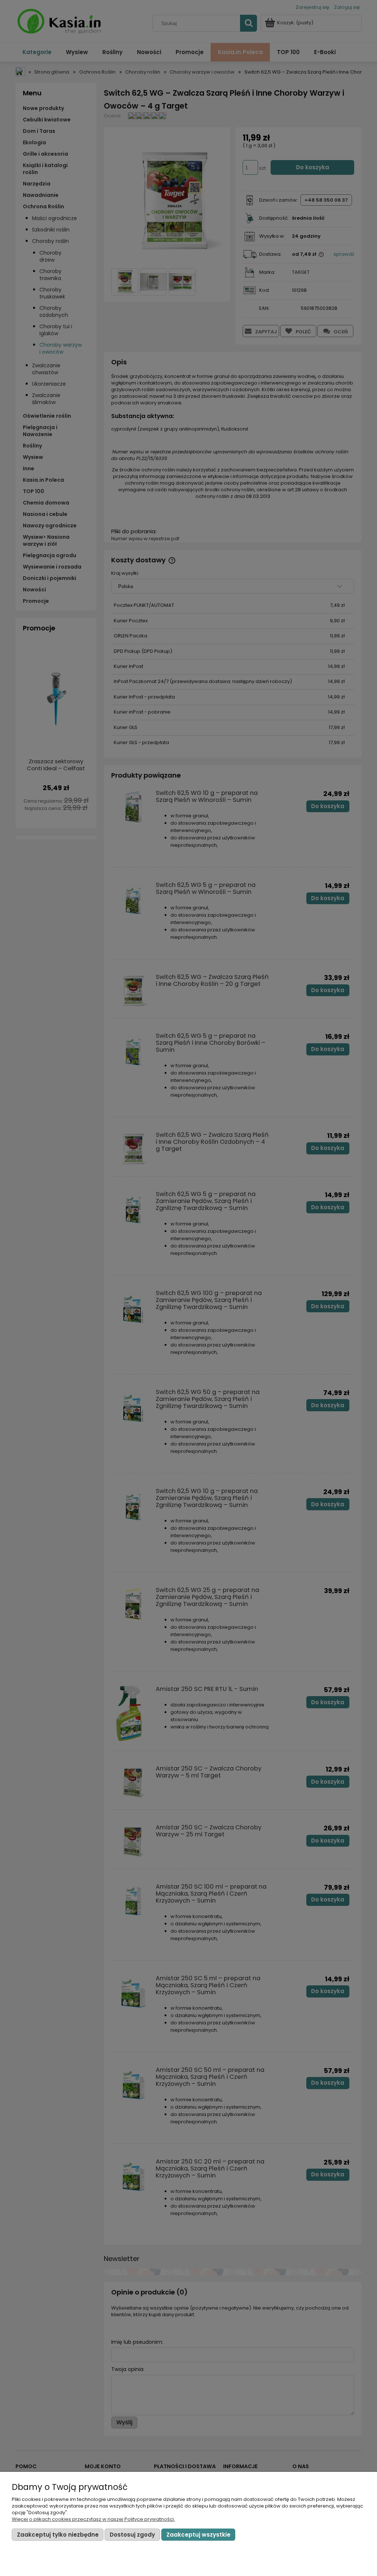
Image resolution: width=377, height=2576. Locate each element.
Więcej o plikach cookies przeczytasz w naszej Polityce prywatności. (93, 2519)
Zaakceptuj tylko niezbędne (58, 2535)
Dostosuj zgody (132, 2535)
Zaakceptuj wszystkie (198, 2535)
